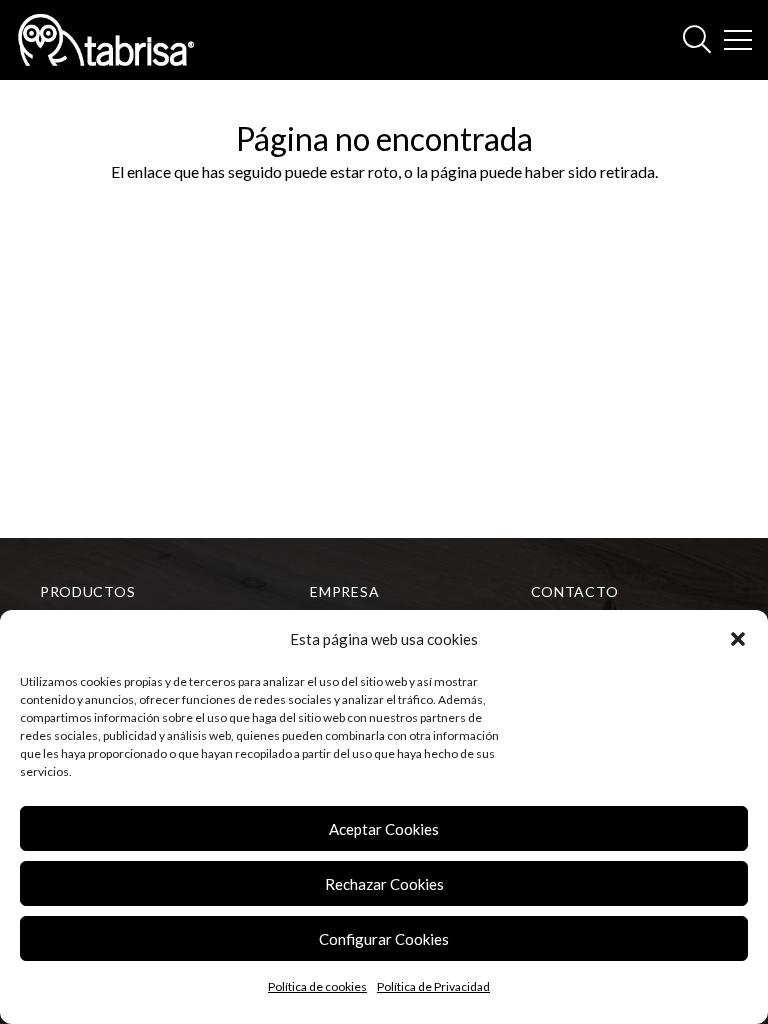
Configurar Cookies (384, 939)
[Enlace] (697, 40)
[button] (738, 639)
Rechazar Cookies (384, 884)
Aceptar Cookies (384, 829)
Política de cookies (317, 986)
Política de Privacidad (433, 986)
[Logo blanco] (106, 40)
